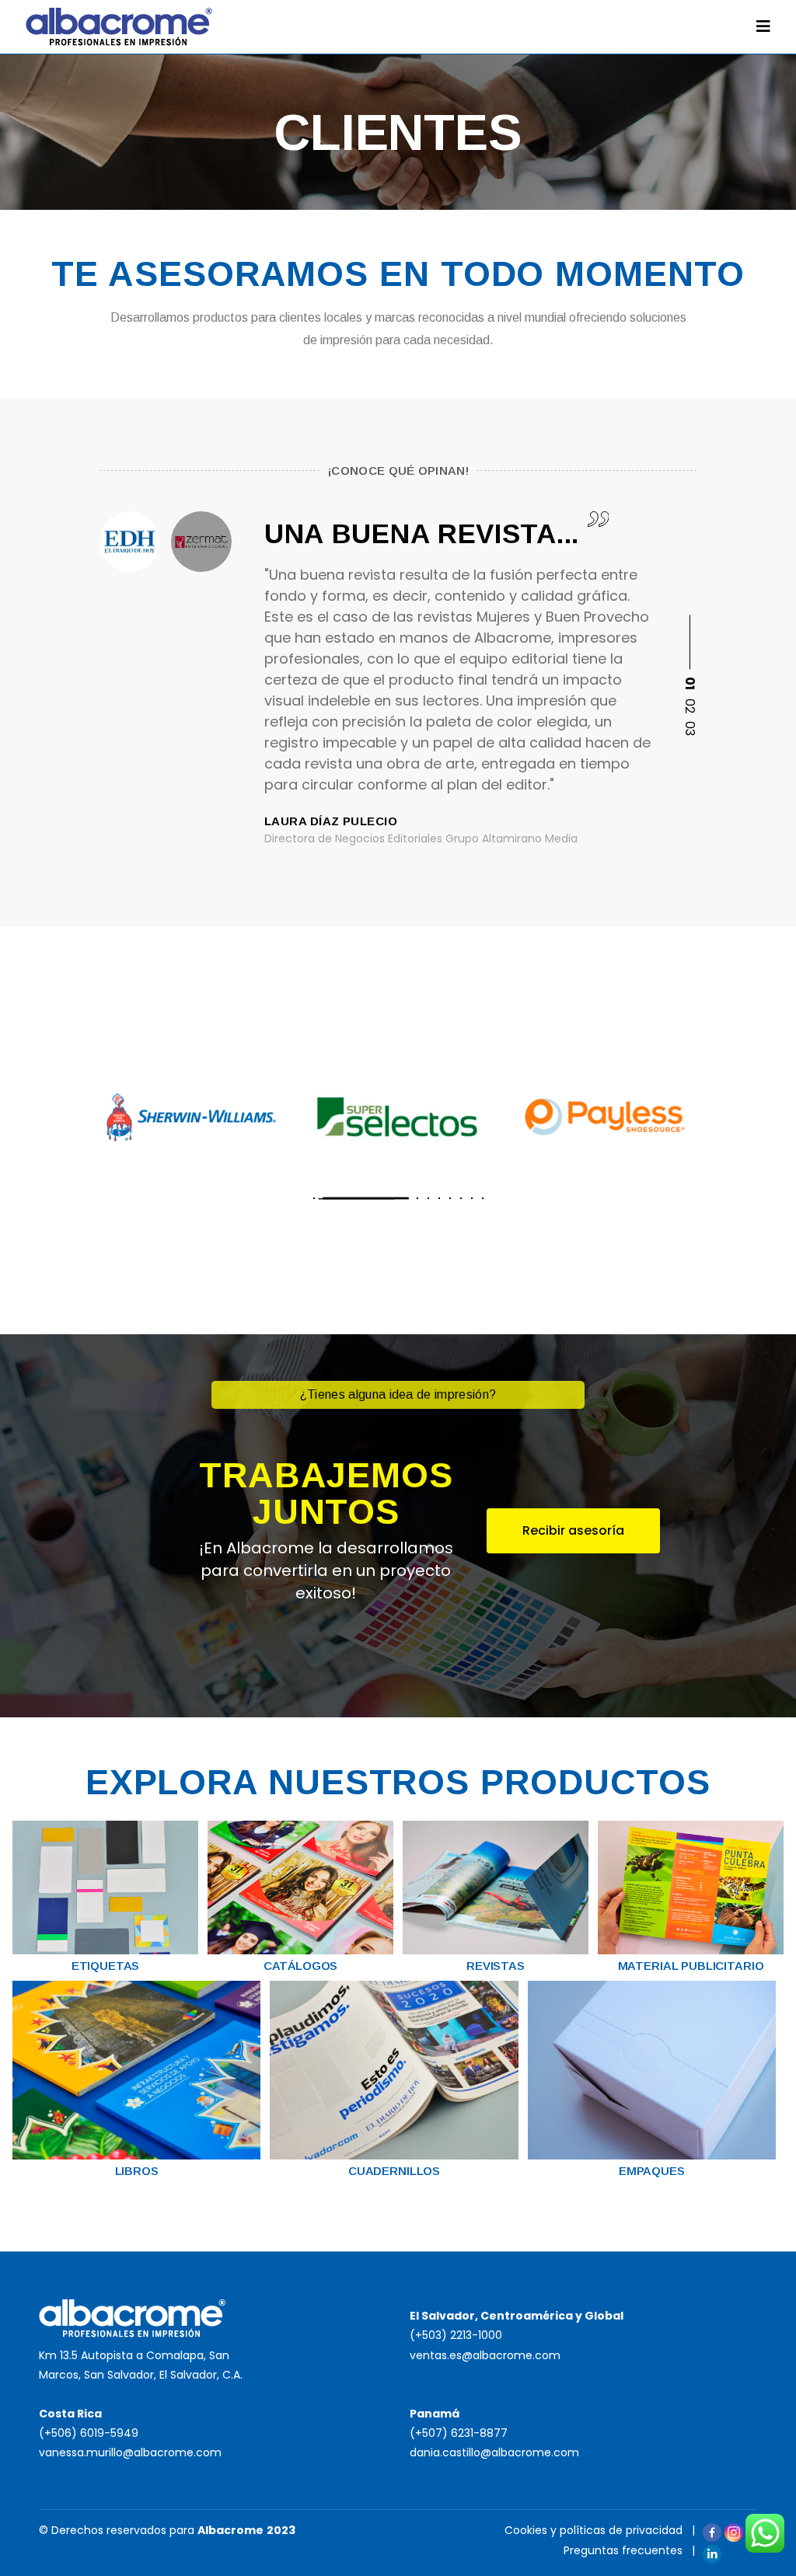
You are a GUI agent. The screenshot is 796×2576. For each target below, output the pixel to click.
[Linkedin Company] (712, 2554)
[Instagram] (734, 2532)
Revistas (496, 1966)
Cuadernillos (394, 2171)
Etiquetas (106, 1966)
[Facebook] (712, 2532)
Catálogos (301, 1966)
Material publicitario (691, 1966)
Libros (137, 2171)
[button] (689, 654)
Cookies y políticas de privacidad (594, 2530)
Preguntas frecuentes (623, 2550)
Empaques (652, 2171)
